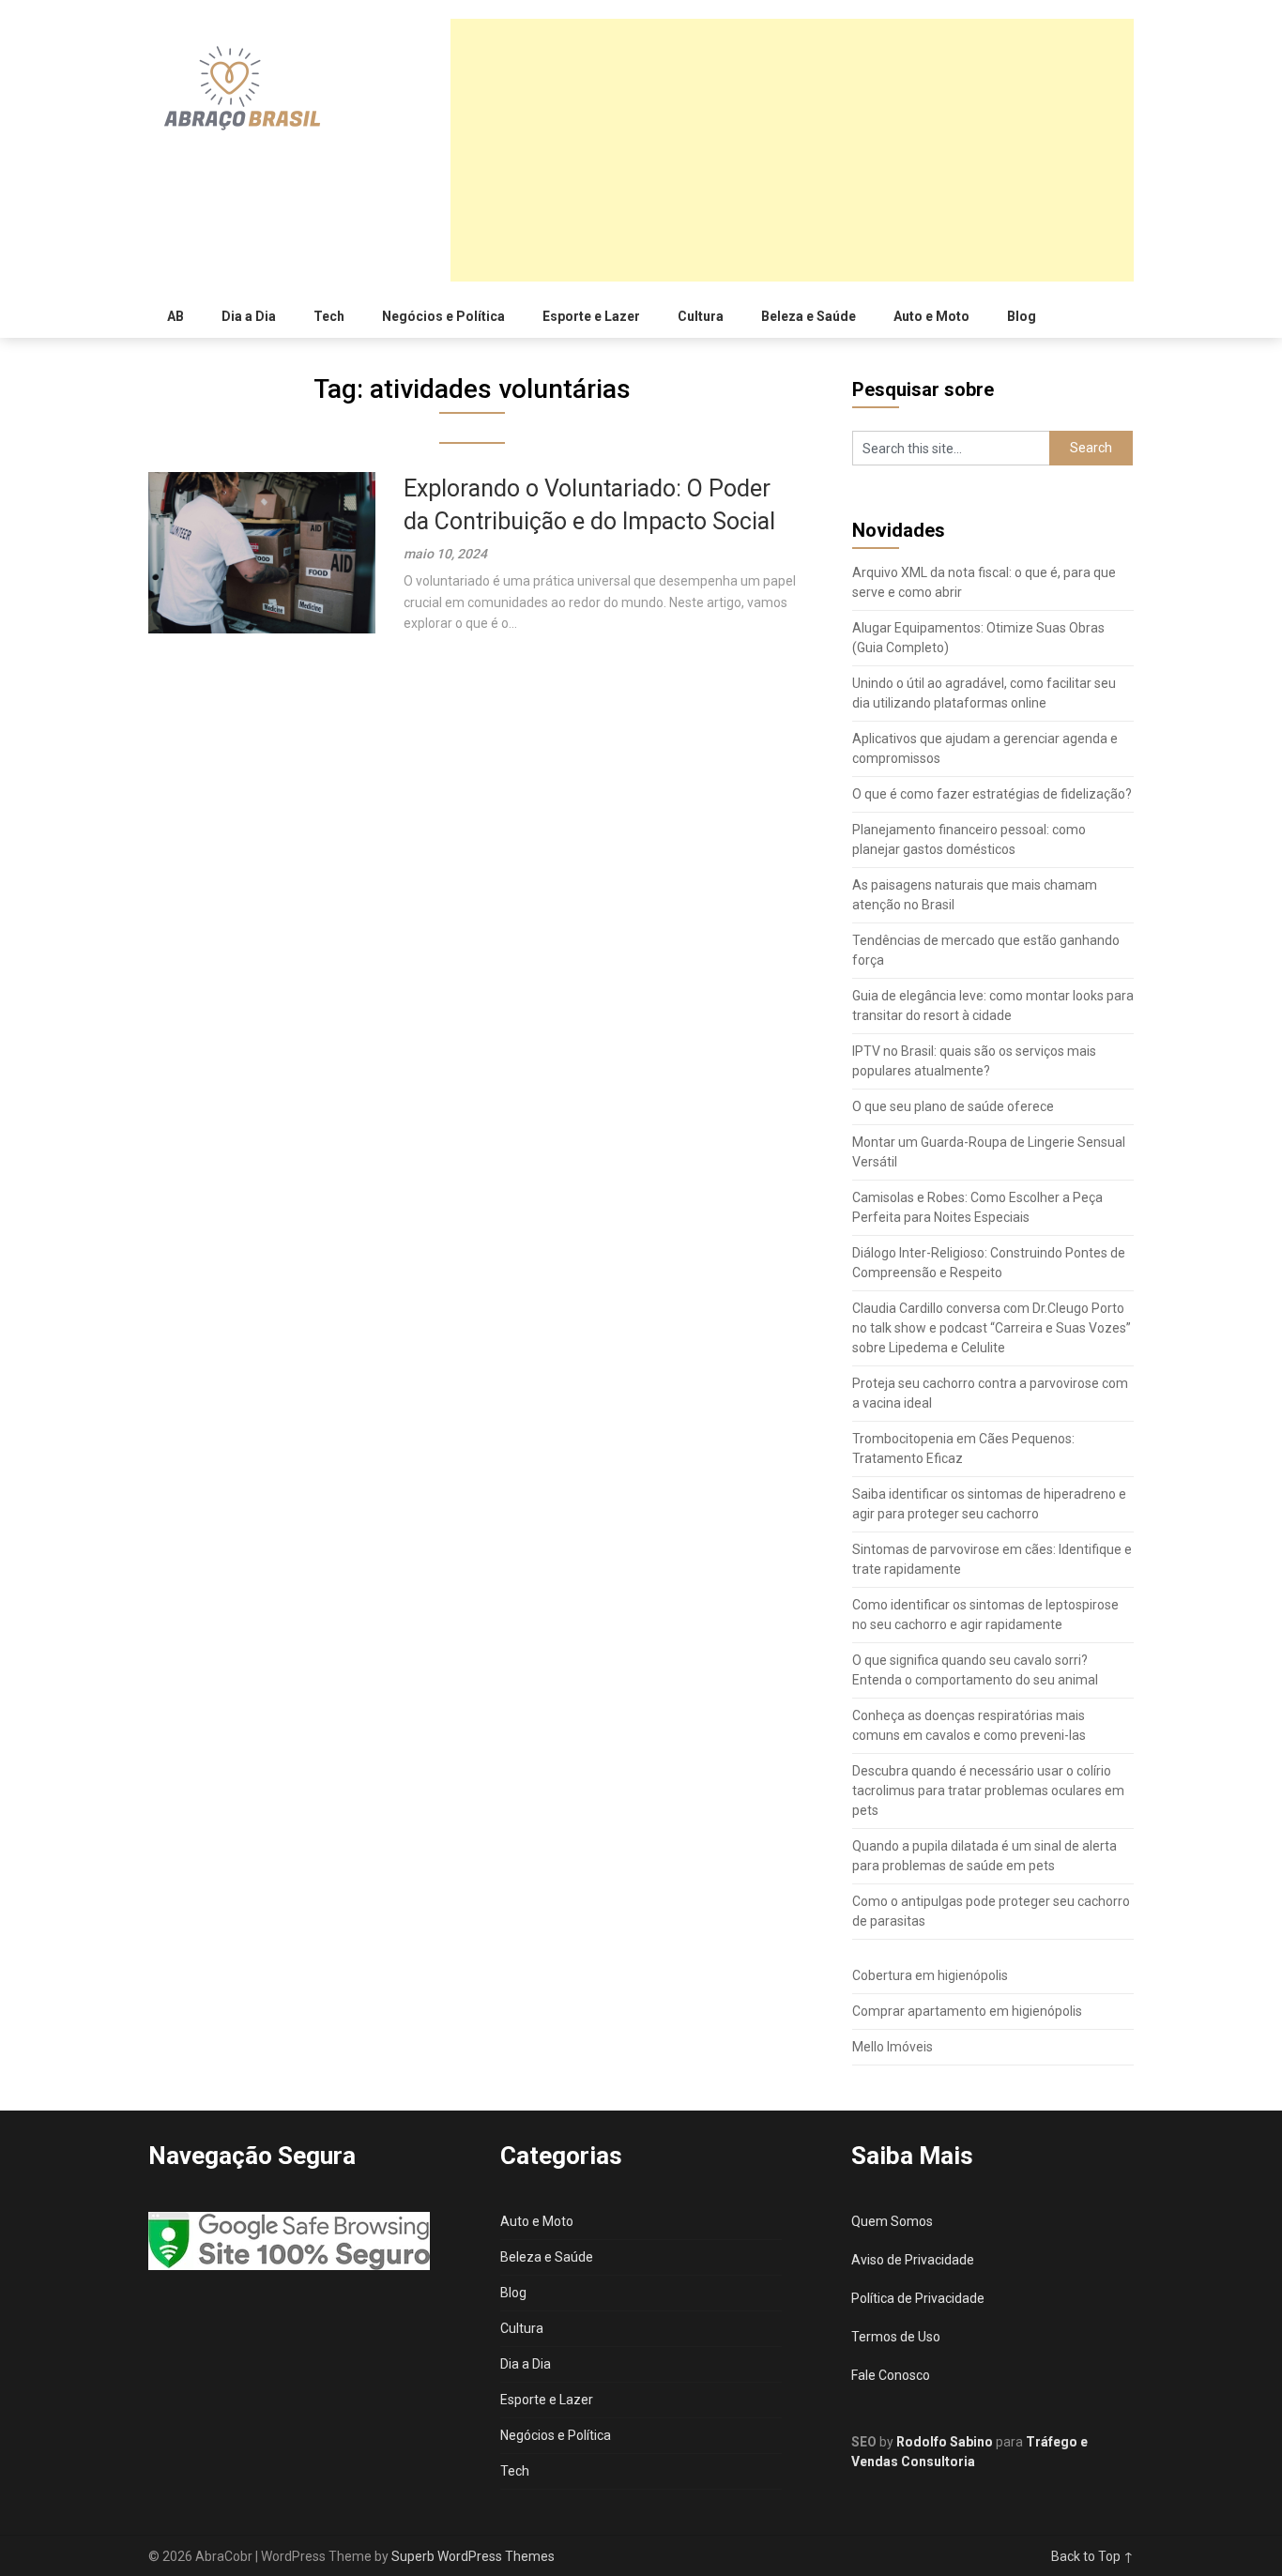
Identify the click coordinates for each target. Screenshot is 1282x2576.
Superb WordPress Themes (473, 2556)
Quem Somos (892, 2221)
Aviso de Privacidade (913, 2260)
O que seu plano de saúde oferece (953, 1106)
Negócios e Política (443, 316)
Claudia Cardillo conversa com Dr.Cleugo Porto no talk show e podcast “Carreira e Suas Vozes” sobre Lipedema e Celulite (992, 1328)
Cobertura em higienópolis (930, 1975)
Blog (1022, 316)
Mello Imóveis (893, 2047)
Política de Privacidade (918, 2298)
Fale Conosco (891, 2375)
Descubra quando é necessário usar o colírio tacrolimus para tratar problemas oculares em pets (988, 1791)
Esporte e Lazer (591, 316)
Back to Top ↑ (1092, 2556)
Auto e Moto (931, 316)
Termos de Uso (896, 2337)
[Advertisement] (792, 150)
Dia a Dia (249, 316)
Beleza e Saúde (809, 316)
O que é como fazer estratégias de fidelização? (992, 794)
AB (176, 316)
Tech (329, 316)
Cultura (701, 316)
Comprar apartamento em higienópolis (967, 2011)
